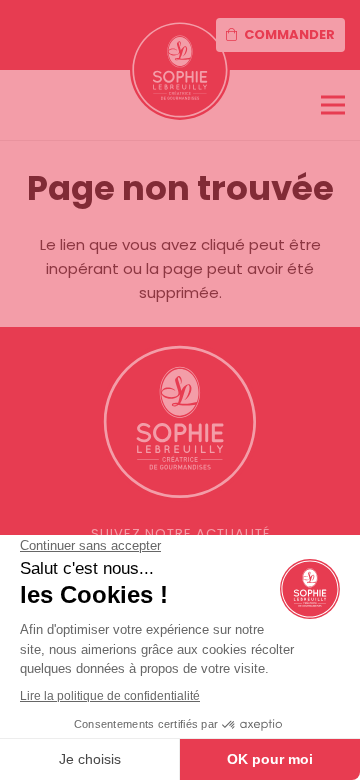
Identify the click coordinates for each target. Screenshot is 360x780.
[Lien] (180, 70)
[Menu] (333, 105)
